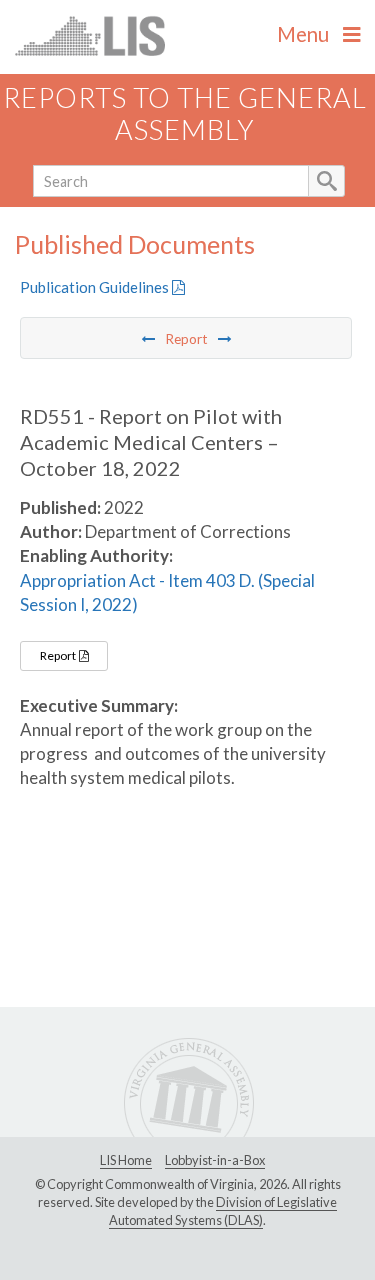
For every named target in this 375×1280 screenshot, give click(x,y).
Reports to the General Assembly (185, 114)
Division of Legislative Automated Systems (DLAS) (223, 1211)
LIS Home (126, 1160)
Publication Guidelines (96, 287)
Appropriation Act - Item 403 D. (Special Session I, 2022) (167, 592)
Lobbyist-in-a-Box (215, 1160)
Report (59, 655)
